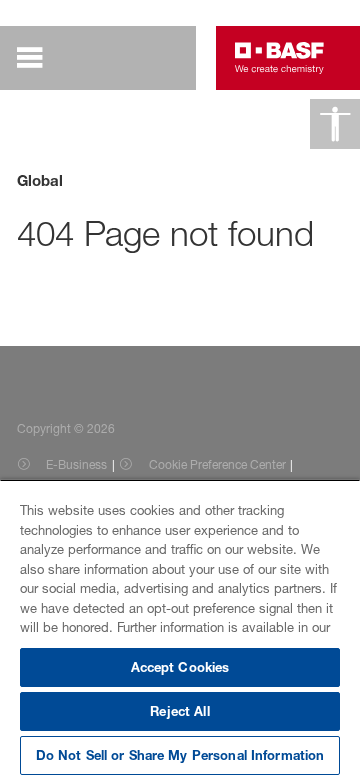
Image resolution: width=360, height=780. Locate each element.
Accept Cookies (180, 667)
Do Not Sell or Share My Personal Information (180, 755)
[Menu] (43, 58)
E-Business (76, 464)
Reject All (179, 711)
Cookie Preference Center (217, 464)
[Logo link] (279, 58)
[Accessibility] (335, 124)
